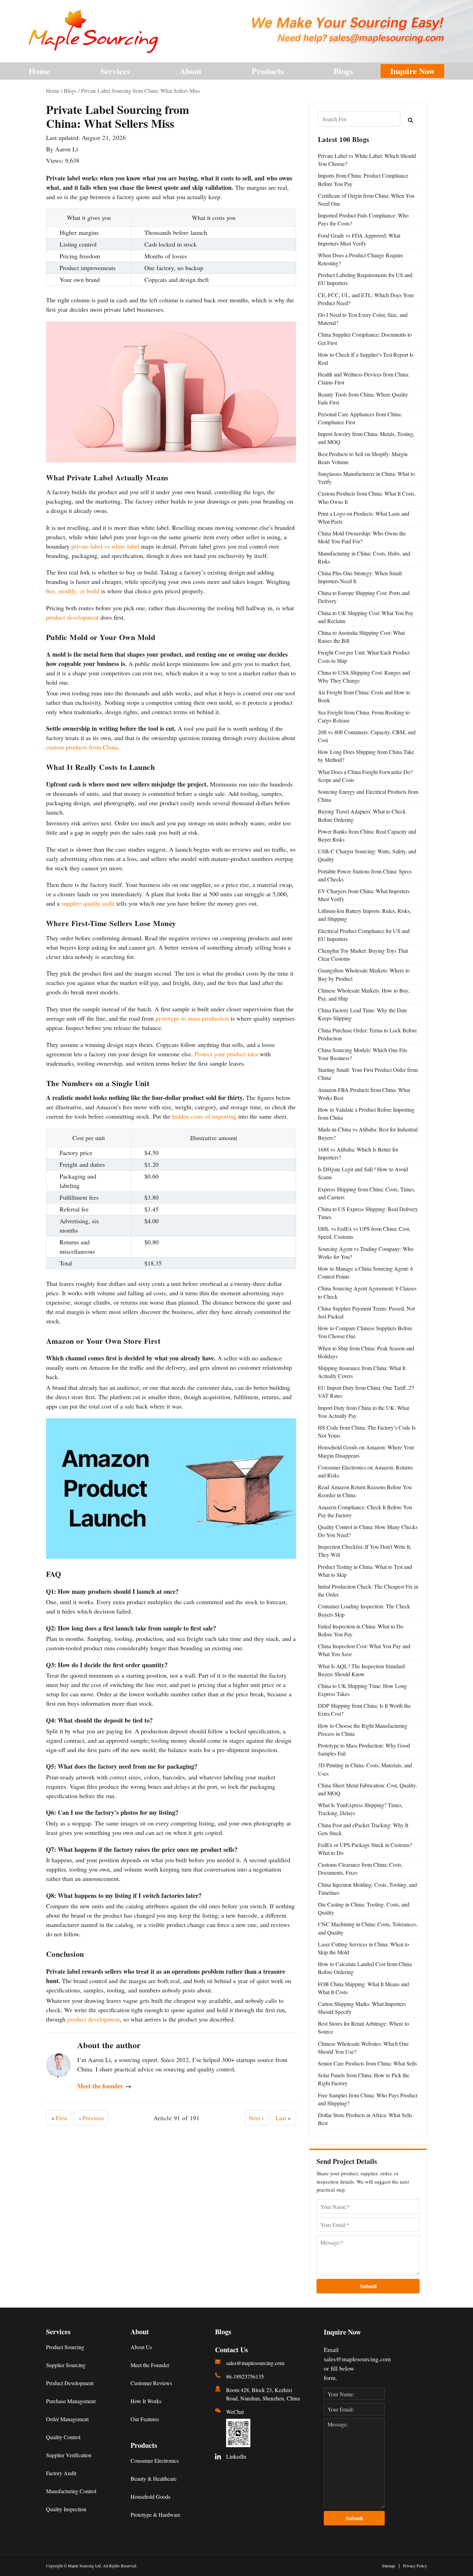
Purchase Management (71, 2401)
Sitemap (389, 2566)
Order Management (67, 2419)
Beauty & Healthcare (154, 2479)
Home (39, 71)
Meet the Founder (150, 2365)
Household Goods (150, 2497)
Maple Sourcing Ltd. (85, 2566)
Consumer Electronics (155, 2460)
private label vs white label (105, 546)
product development (72, 617)
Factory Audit (61, 2473)
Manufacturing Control (71, 2491)
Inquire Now (412, 71)
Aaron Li (66, 149)
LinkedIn (236, 2456)
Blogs (343, 71)
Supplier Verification (69, 2455)
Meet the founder (104, 2086)
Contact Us (231, 2350)
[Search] (411, 119)
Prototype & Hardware (155, 2515)
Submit (368, 2286)
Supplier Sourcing (66, 2365)
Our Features (145, 2419)
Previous (92, 2118)
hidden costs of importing (204, 1116)
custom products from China (82, 747)
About (191, 71)
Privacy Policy (415, 2566)
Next (256, 2118)
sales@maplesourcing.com (255, 2363)
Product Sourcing (65, 2347)
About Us (141, 2347)
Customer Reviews (151, 2383)
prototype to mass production (192, 1018)
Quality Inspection (66, 2509)
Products (268, 71)
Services (115, 71)
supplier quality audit (88, 903)
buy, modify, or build (73, 591)
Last (283, 2118)
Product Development (70, 2383)
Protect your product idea (226, 1054)
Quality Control (63, 2437)
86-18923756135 (245, 2376)
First (59, 2118)
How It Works (146, 2401)
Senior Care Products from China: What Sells (367, 2063)
